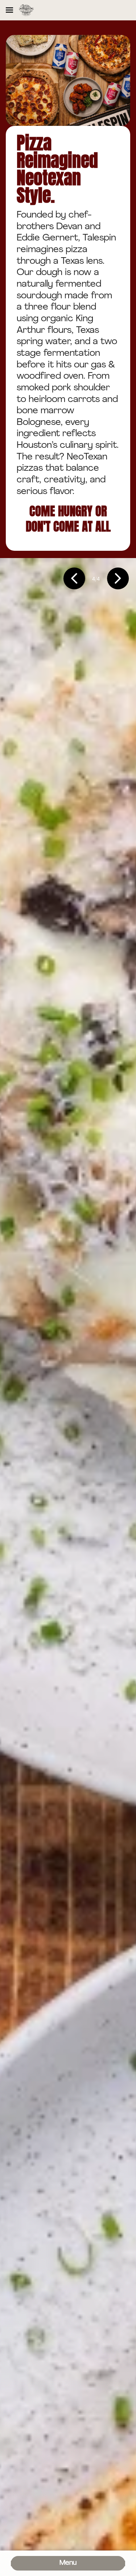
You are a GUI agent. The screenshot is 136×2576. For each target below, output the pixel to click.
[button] (74, 579)
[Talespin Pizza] (26, 10)
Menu (68, 2563)
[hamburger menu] (9, 10)
